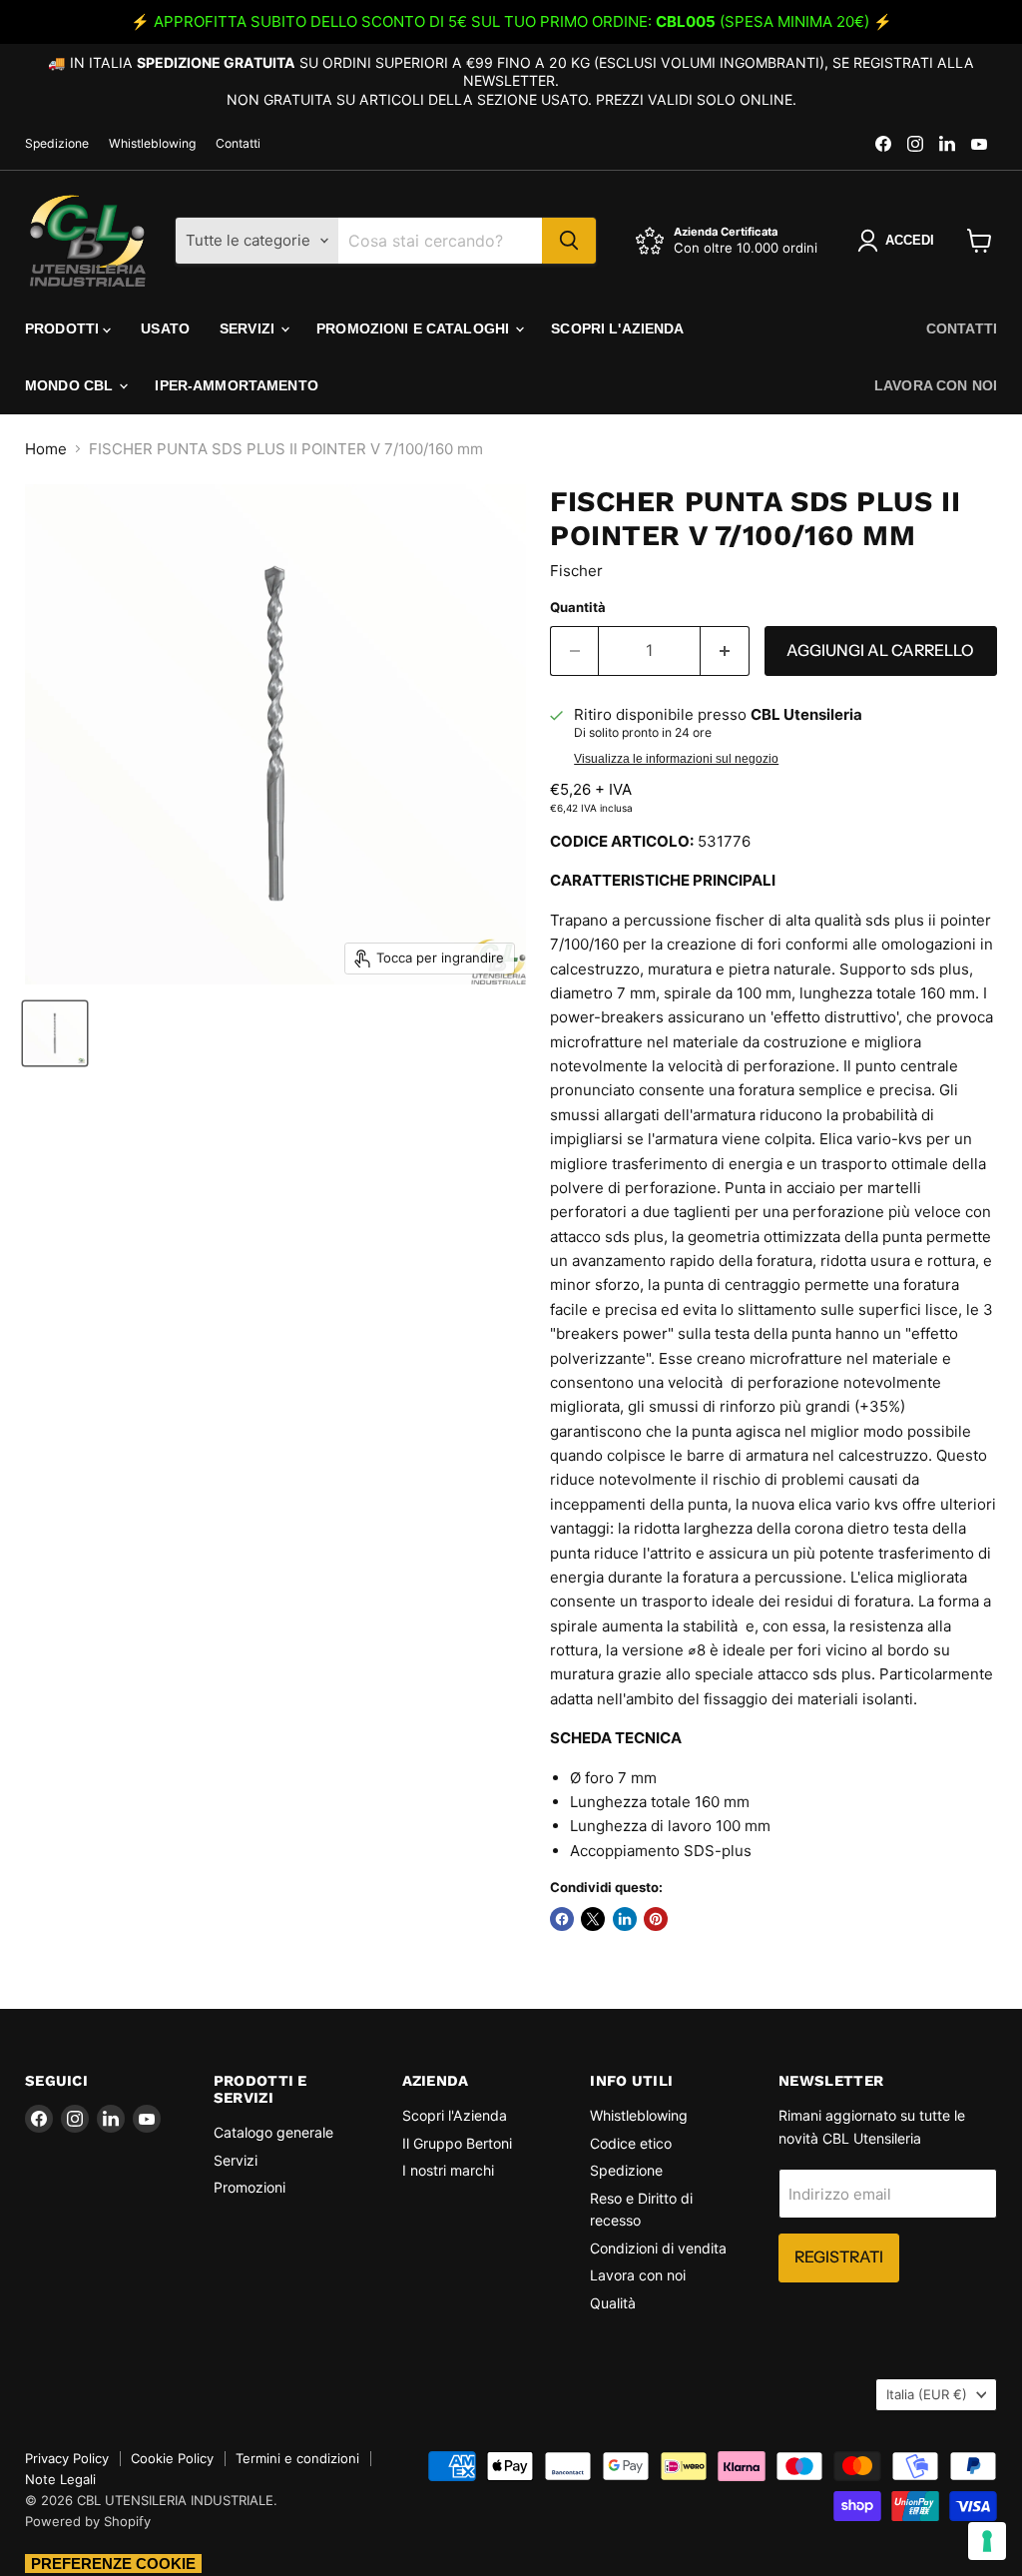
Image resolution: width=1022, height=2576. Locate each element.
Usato (165, 328)
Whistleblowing (152, 144)
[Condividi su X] (593, 1919)
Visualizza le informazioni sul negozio (676, 759)
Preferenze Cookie (113, 2564)
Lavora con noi (936, 385)
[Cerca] (569, 241)
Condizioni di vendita (658, 2248)
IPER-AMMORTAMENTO (236, 385)
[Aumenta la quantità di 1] (725, 651)
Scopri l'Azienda (617, 328)
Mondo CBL (71, 385)
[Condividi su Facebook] (562, 1919)
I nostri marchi (448, 2170)
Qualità (613, 2303)
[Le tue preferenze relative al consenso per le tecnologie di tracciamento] (987, 2541)
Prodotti (64, 328)
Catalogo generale (273, 2132)
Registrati (839, 2257)
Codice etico (631, 2143)
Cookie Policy (172, 2458)
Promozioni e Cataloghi (415, 328)
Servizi (249, 328)
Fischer (576, 571)
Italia (927, 2394)
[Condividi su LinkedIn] (625, 1919)
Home (46, 449)
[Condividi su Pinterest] (656, 1919)
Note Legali (60, 2479)
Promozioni (250, 2187)
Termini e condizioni (297, 2458)
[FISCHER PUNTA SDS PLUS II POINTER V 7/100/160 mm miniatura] (55, 1033)
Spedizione (57, 144)
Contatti (238, 144)
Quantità (578, 608)
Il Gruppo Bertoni (457, 2143)
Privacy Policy (67, 2458)
